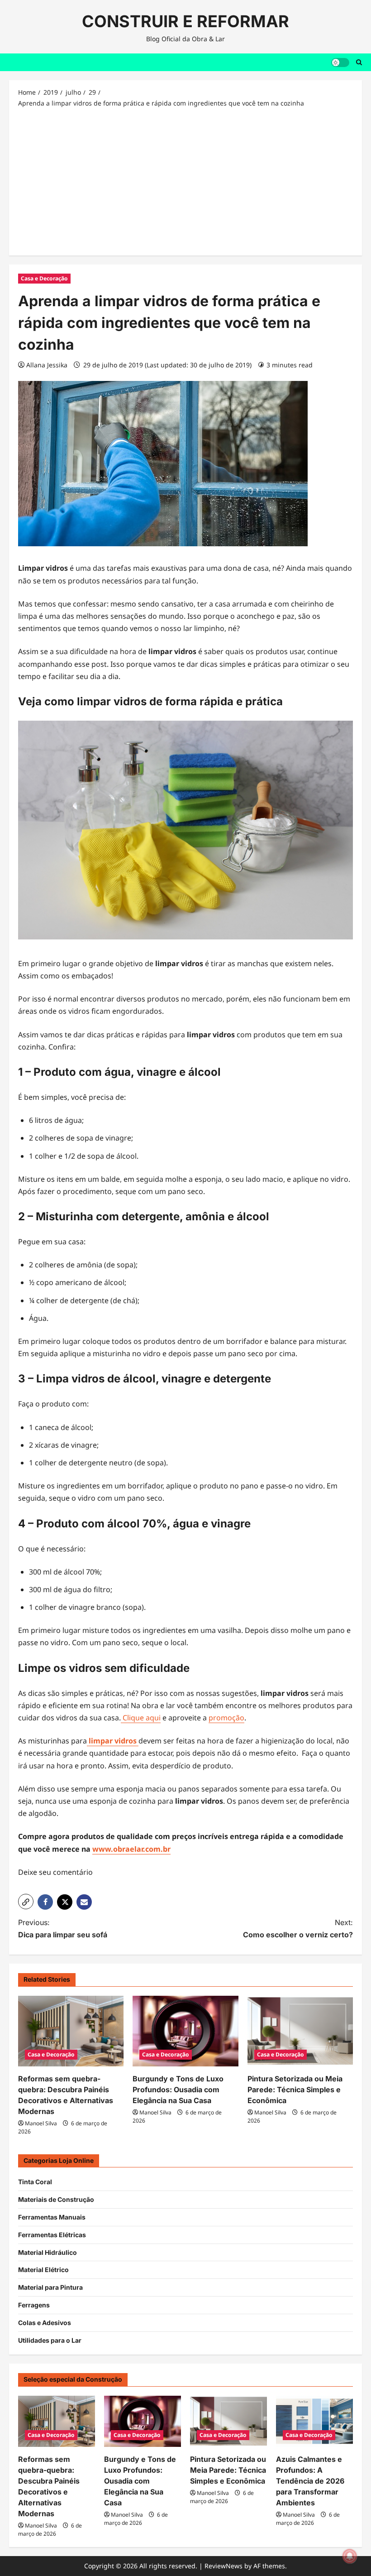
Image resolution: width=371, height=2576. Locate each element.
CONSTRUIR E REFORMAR (185, 21)
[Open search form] (359, 62)
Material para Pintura (50, 2287)
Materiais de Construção (56, 2199)
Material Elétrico (43, 2270)
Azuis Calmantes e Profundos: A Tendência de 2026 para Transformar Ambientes (310, 2481)
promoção (226, 1718)
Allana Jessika (47, 365)
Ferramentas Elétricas (52, 2235)
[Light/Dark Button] (340, 62)
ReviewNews (224, 2566)
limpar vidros (113, 1741)
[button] (26, 1902)
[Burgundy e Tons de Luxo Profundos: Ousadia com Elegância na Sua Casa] (185, 2031)
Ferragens (34, 2305)
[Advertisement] (185, 181)
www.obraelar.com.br (131, 1849)
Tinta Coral (35, 2182)
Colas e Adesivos (45, 2323)
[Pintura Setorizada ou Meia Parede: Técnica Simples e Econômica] (300, 2031)
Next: (298, 1928)
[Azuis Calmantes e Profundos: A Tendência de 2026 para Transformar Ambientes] (314, 2421)
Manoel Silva (41, 2123)
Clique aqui (141, 1718)
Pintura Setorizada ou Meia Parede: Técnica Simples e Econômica (295, 2090)
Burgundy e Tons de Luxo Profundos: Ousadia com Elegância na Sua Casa (178, 2090)
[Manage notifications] (350, 2556)
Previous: (63, 1928)
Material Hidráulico (48, 2252)
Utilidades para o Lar (50, 2340)
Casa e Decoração (44, 278)
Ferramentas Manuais (52, 2217)
